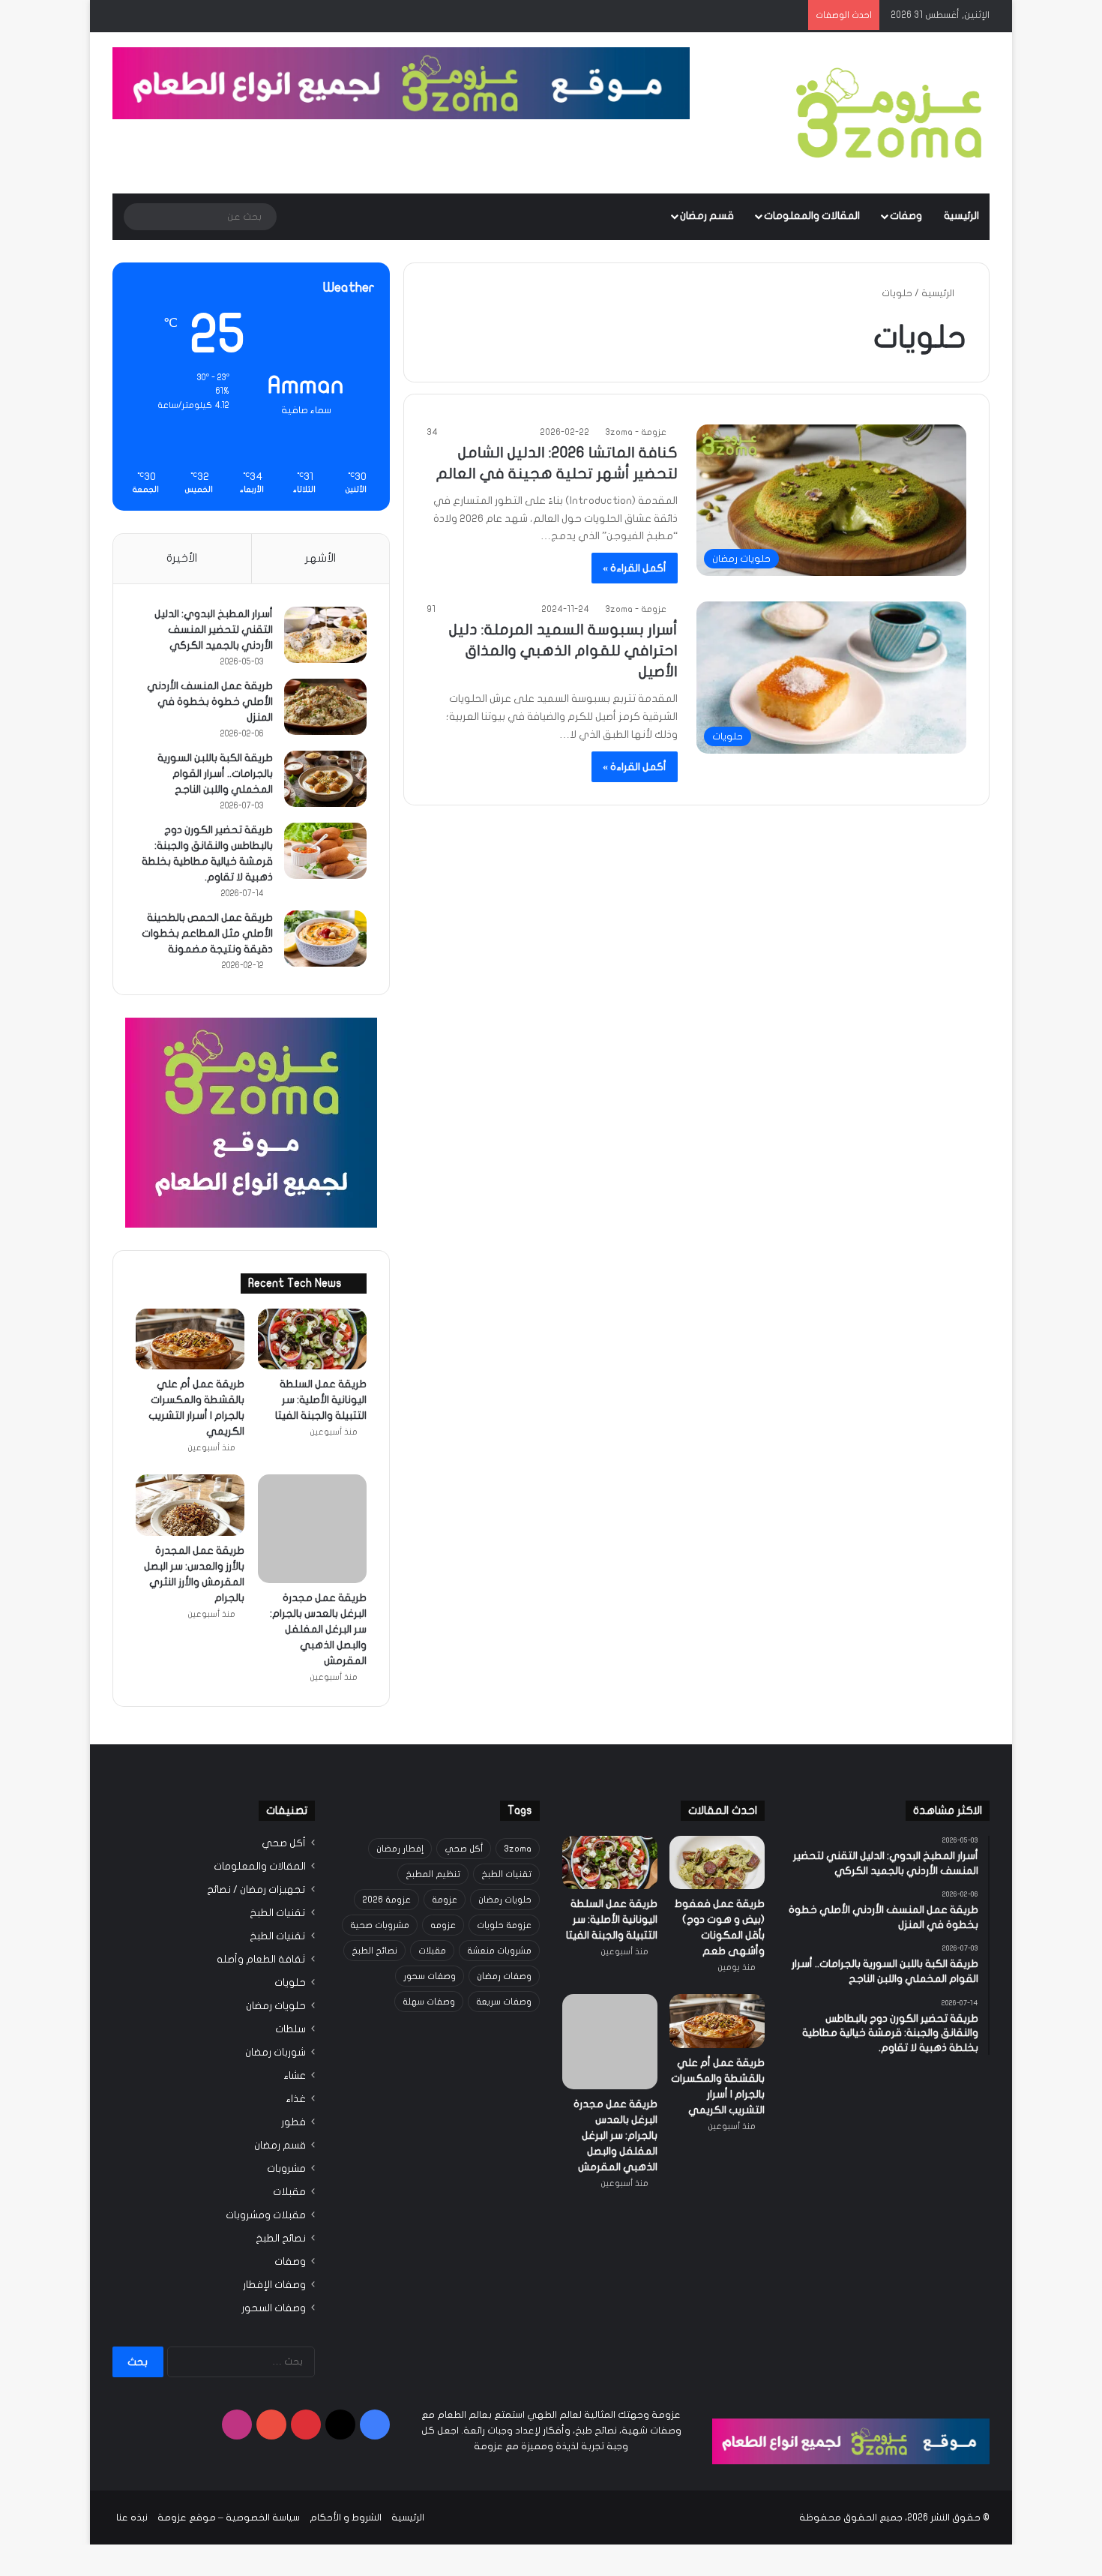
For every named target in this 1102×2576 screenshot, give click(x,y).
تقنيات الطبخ (506, 1827)
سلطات (290, 1982)
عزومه (443, 1878)
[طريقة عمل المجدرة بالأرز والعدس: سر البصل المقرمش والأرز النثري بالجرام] (190, 1505)
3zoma (518, 1801)
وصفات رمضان (504, 1929)
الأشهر (320, 558)
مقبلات (432, 1903)
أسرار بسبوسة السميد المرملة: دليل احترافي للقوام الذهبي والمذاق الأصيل (563, 651)
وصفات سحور (430, 1929)
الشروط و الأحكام (346, 2470)
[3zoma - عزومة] (889, 113)
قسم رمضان (707, 216)
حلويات (290, 1936)
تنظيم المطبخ (433, 1827)
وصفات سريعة (504, 1954)
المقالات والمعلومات (812, 216)
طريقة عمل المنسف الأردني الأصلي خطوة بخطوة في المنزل (210, 702)
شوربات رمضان (275, 2005)
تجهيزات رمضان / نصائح (256, 1843)
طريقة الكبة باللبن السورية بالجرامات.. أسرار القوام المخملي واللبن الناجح (215, 774)
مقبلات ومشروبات (266, 2168)
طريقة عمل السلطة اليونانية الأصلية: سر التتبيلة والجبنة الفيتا (321, 1400)
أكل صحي (464, 1801)
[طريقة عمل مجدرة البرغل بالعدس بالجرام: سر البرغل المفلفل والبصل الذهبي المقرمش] (312, 1505)
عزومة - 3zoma (636, 432)
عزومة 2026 (386, 1852)
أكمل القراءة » (635, 568)
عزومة (445, 1852)
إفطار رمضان (400, 1801)
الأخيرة (182, 558)
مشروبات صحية (380, 1878)
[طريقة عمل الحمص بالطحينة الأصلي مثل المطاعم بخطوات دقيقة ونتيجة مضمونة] (325, 939)
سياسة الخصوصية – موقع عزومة (229, 2470)
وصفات (906, 216)
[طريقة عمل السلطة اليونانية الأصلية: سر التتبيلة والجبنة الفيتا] (312, 1339)
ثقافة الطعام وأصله (261, 1912)
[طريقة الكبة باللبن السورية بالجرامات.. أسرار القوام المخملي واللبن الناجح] (325, 779)
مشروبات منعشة (499, 1903)
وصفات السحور (274, 2261)
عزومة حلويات (504, 1878)
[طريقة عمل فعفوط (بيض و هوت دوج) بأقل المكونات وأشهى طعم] (717, 1815)
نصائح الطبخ (374, 1903)
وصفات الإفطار (274, 2238)
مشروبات (286, 2122)
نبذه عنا (132, 2470)
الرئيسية (961, 216)
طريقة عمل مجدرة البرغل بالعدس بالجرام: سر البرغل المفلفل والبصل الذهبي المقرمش (318, 1582)
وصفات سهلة (429, 1954)
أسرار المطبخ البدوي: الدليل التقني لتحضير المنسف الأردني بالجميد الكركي (214, 630)
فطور (293, 2075)
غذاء (296, 2052)
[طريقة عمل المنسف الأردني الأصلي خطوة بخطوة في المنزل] (325, 707)
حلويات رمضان (505, 1852)
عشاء (295, 2029)
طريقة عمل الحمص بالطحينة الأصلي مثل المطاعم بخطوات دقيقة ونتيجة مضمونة (207, 933)
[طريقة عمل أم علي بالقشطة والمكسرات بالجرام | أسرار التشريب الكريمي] (190, 1339)
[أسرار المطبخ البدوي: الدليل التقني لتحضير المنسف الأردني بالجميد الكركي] (325, 635)
